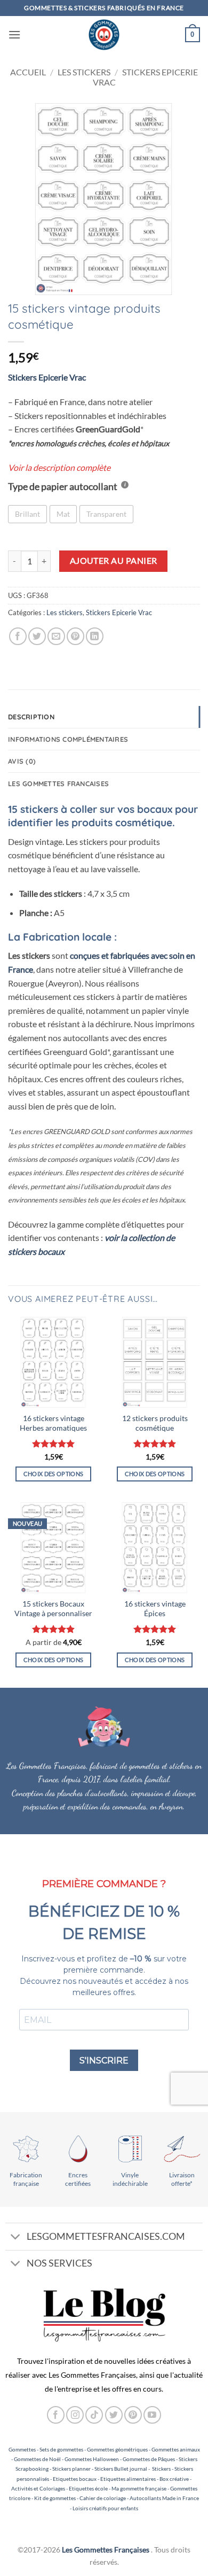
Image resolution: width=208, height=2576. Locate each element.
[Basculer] (16, 2237)
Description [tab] (31, 717)
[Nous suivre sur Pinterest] (133, 2415)
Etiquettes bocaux (75, 2479)
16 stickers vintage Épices (155, 1609)
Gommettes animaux (176, 2449)
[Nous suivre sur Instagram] (75, 2415)
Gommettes (22, 2449)
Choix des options (54, 1474)
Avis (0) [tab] (22, 761)
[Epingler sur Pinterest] (75, 636)
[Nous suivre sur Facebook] (56, 2415)
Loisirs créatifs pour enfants (105, 2508)
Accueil (28, 72)
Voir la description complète (59, 467)
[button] (14, 34)
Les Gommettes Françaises (106, 2550)
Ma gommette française (139, 2488)
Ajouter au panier (114, 561)
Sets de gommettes (61, 2449)
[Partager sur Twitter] (37, 636)
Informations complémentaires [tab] (68, 739)
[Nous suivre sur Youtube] (152, 2415)
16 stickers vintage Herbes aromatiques (53, 1423)
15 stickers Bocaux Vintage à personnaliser (53, 1609)
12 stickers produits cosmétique (155, 1423)
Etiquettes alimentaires (128, 2479)
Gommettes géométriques (117, 2449)
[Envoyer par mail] (56, 636)
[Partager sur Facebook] (18, 636)
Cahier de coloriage (103, 2498)
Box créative (174, 2479)
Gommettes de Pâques (149, 2459)
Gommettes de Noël (37, 2459)
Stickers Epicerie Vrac (119, 612)
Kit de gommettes (55, 2498)
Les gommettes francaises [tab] (58, 783)
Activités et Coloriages (38, 2488)
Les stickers (84, 72)
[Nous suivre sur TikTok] (94, 2415)
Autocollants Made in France (164, 2498)
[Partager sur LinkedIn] (95, 636)
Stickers (161, 2469)
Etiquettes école (88, 2488)
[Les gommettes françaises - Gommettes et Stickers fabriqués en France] (104, 35)
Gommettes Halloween (92, 2459)
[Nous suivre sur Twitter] (114, 2415)
